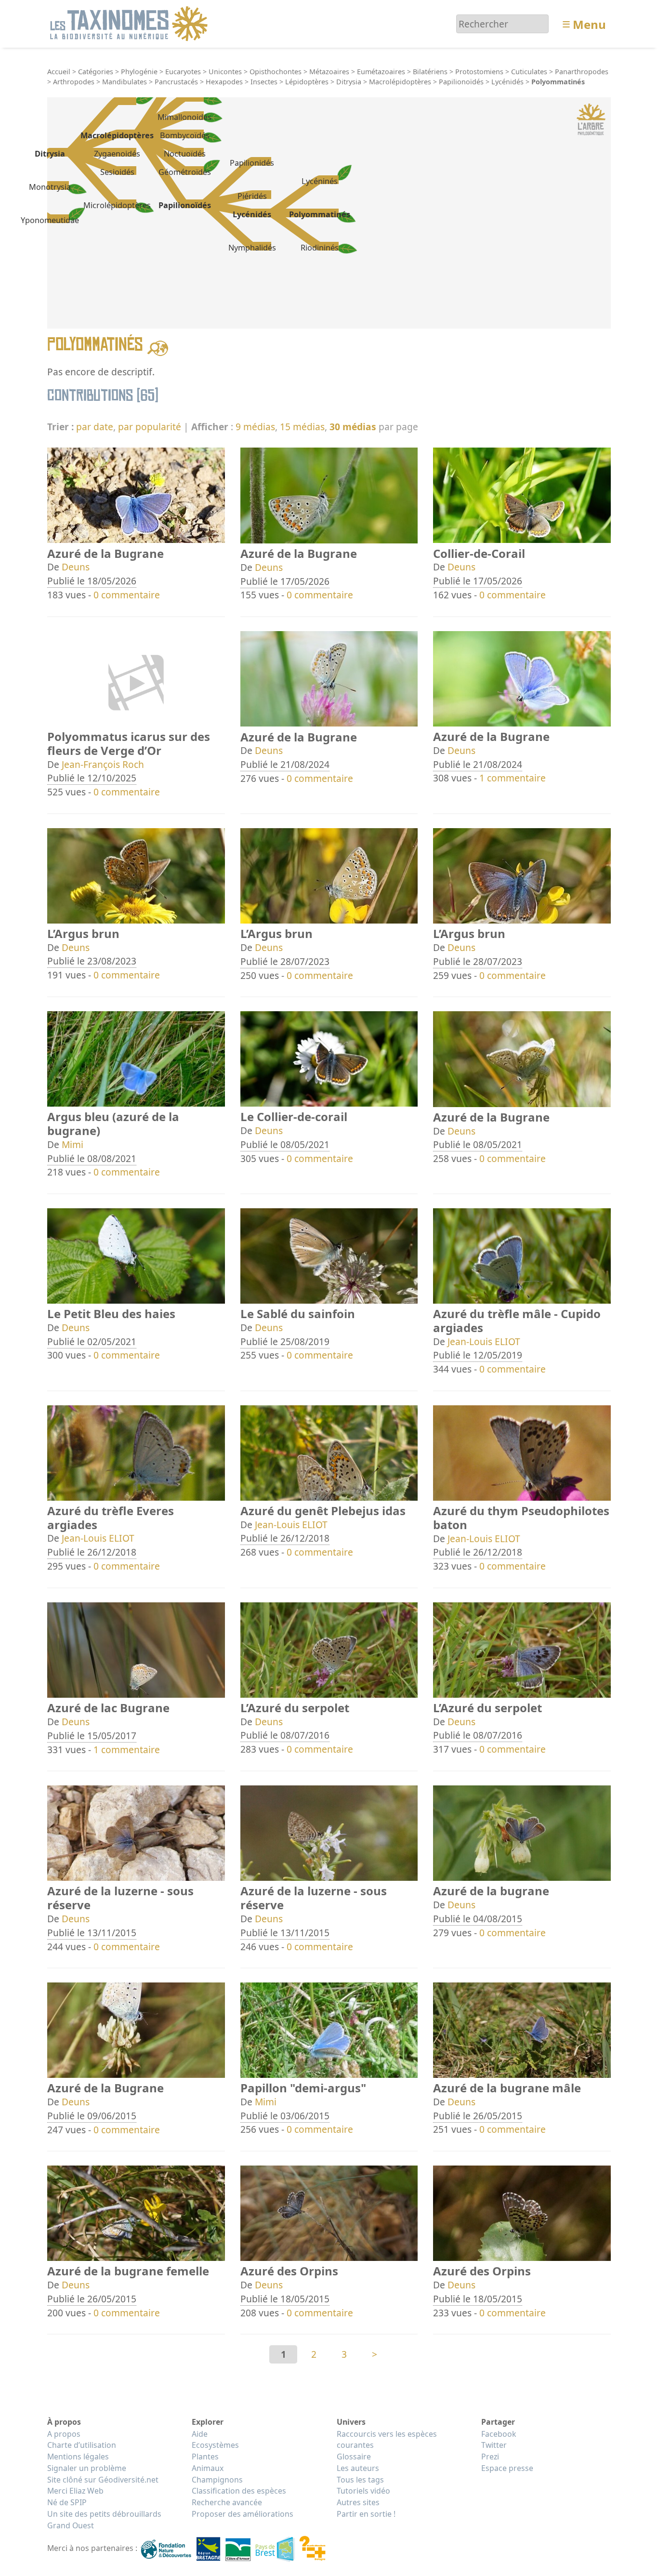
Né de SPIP (67, 2502)
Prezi (490, 2457)
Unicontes (225, 72)
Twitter (494, 2445)
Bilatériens (430, 72)
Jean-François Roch (103, 764)
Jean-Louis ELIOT (484, 1341)
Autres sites (358, 2502)
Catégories (96, 72)
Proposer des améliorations (243, 2514)
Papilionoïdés (461, 82)
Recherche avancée (227, 2502)
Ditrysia (349, 82)
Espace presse (507, 2468)
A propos (64, 2434)
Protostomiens (479, 72)
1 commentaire (513, 778)
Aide (200, 2434)
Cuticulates (529, 72)
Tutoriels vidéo (363, 2491)
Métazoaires (329, 72)
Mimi (72, 1144)
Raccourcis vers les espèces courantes (387, 2440)
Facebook (499, 2434)
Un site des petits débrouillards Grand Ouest (104, 2520)
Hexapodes (224, 82)
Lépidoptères (307, 82)
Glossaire (354, 2457)
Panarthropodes (582, 72)
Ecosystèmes (215, 2445)
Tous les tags (360, 2480)
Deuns (76, 567)
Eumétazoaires (381, 72)
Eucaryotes (183, 72)
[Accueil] (130, 23)
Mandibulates (125, 82)
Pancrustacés (176, 82)
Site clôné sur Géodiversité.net (103, 2480)
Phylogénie (139, 72)
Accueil (59, 72)
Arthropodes (74, 82)
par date (95, 427)
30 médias (353, 427)
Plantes (205, 2457)
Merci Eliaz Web (75, 2491)
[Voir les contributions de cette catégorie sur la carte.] (158, 347)
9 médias (255, 427)
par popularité (150, 427)
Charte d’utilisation (82, 2445)
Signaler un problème (87, 2468)
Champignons (217, 2480)
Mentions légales (78, 2457)
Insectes (264, 82)
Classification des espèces (239, 2491)
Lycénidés (507, 82)
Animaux (208, 2468)
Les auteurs (358, 2468)
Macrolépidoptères (400, 82)
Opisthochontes (276, 72)
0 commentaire (127, 595)
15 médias (302, 427)
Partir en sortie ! (366, 2514)
